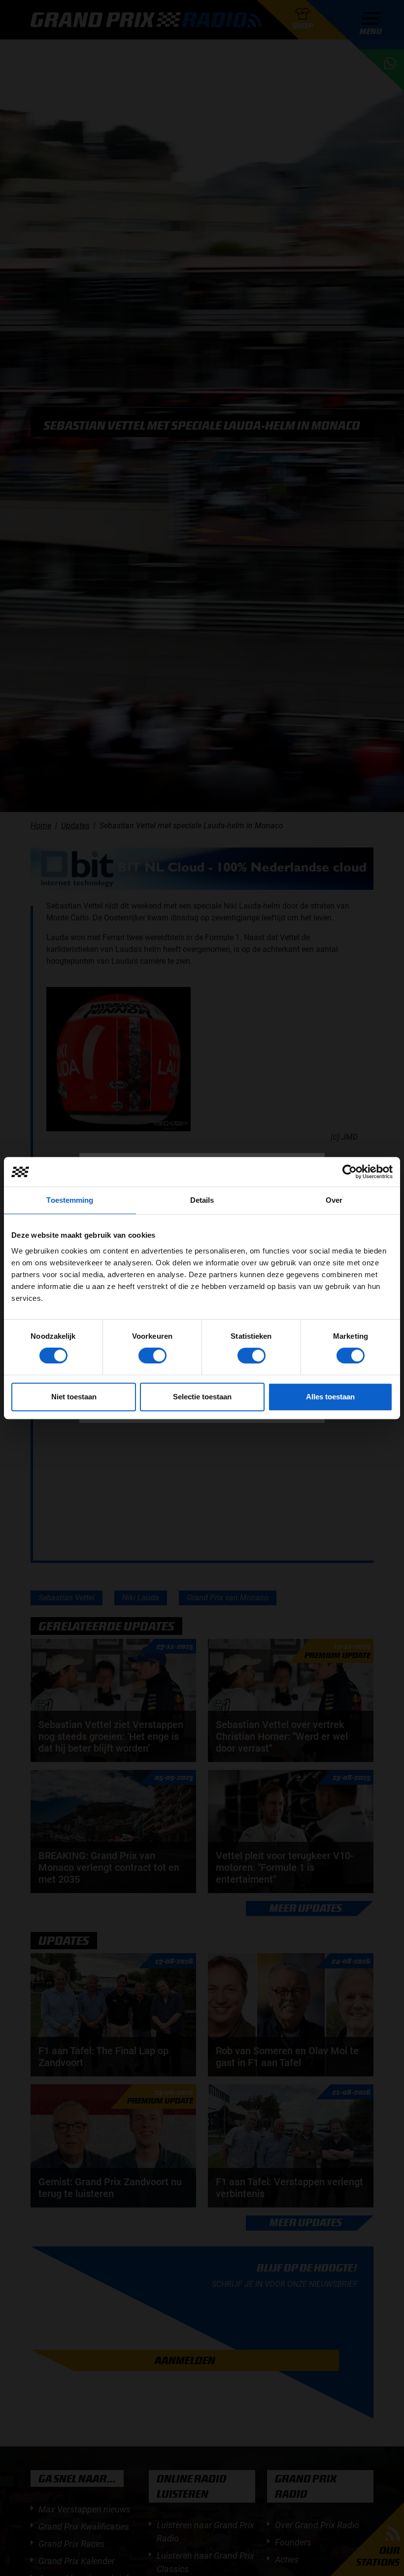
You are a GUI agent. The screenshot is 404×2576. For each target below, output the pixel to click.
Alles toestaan (330, 1397)
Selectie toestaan (202, 1397)
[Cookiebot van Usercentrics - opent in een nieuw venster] (350, 1172)
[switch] (152, 1356)
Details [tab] (202, 1200)
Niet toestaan (74, 1397)
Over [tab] (334, 1200)
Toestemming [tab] (70, 1200)
